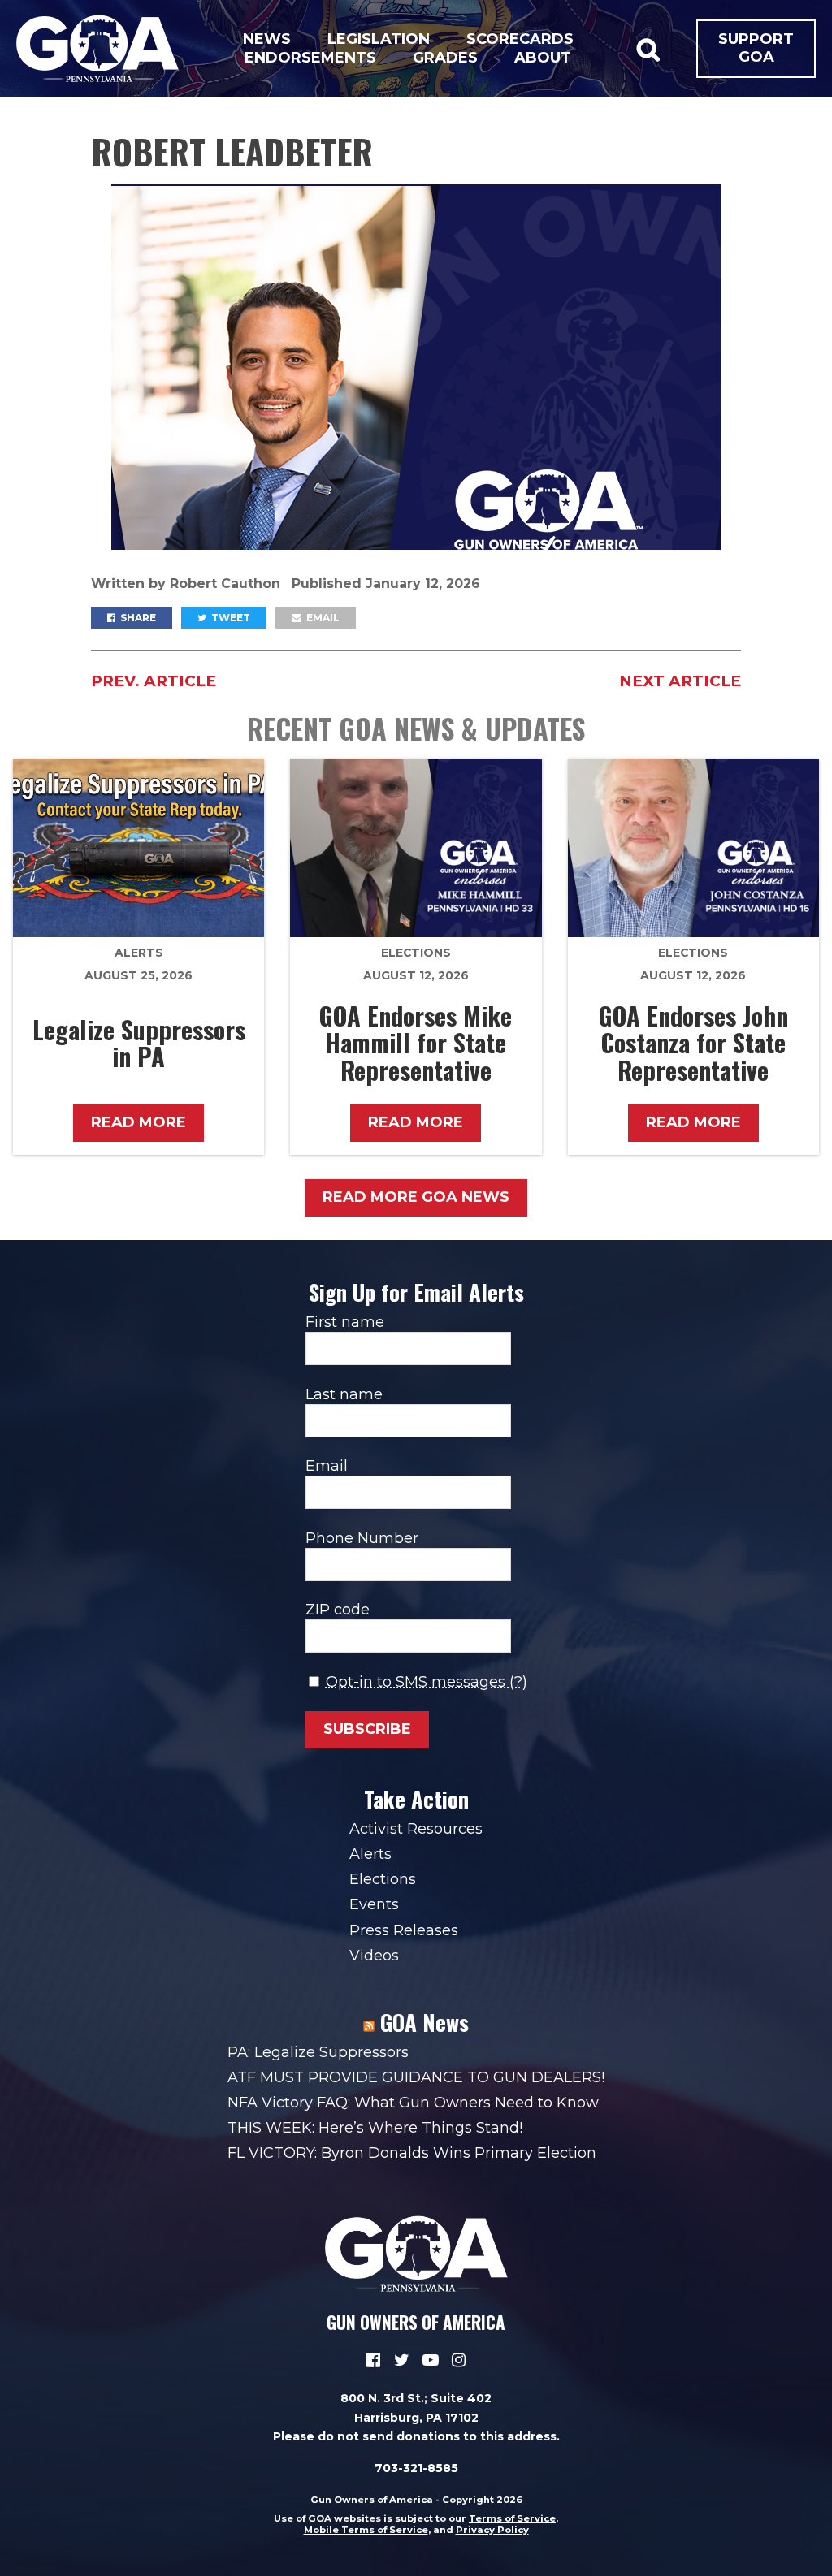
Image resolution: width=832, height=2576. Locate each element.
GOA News (425, 2022)
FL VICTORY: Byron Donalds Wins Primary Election (412, 2153)
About (543, 58)
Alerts (139, 953)
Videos (374, 1956)
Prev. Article (154, 681)
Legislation (379, 39)
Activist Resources (416, 1829)
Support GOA (756, 48)
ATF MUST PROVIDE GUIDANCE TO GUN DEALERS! (416, 2077)
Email (322, 618)
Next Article (680, 681)
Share (137, 618)
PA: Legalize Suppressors (318, 2052)
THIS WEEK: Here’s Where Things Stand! (375, 2128)
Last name (344, 1394)
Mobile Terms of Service (366, 2530)
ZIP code (338, 1610)
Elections (416, 953)
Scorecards (520, 39)
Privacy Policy (492, 2530)
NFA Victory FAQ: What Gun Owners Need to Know (413, 2103)
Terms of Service (512, 2518)
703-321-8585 (416, 2468)
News (267, 39)
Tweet (230, 618)
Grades (445, 58)
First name (345, 1322)
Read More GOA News (416, 1197)
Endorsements (310, 58)
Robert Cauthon (227, 583)
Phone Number (362, 1538)
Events (374, 1904)
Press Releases (404, 1930)
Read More (139, 1122)
